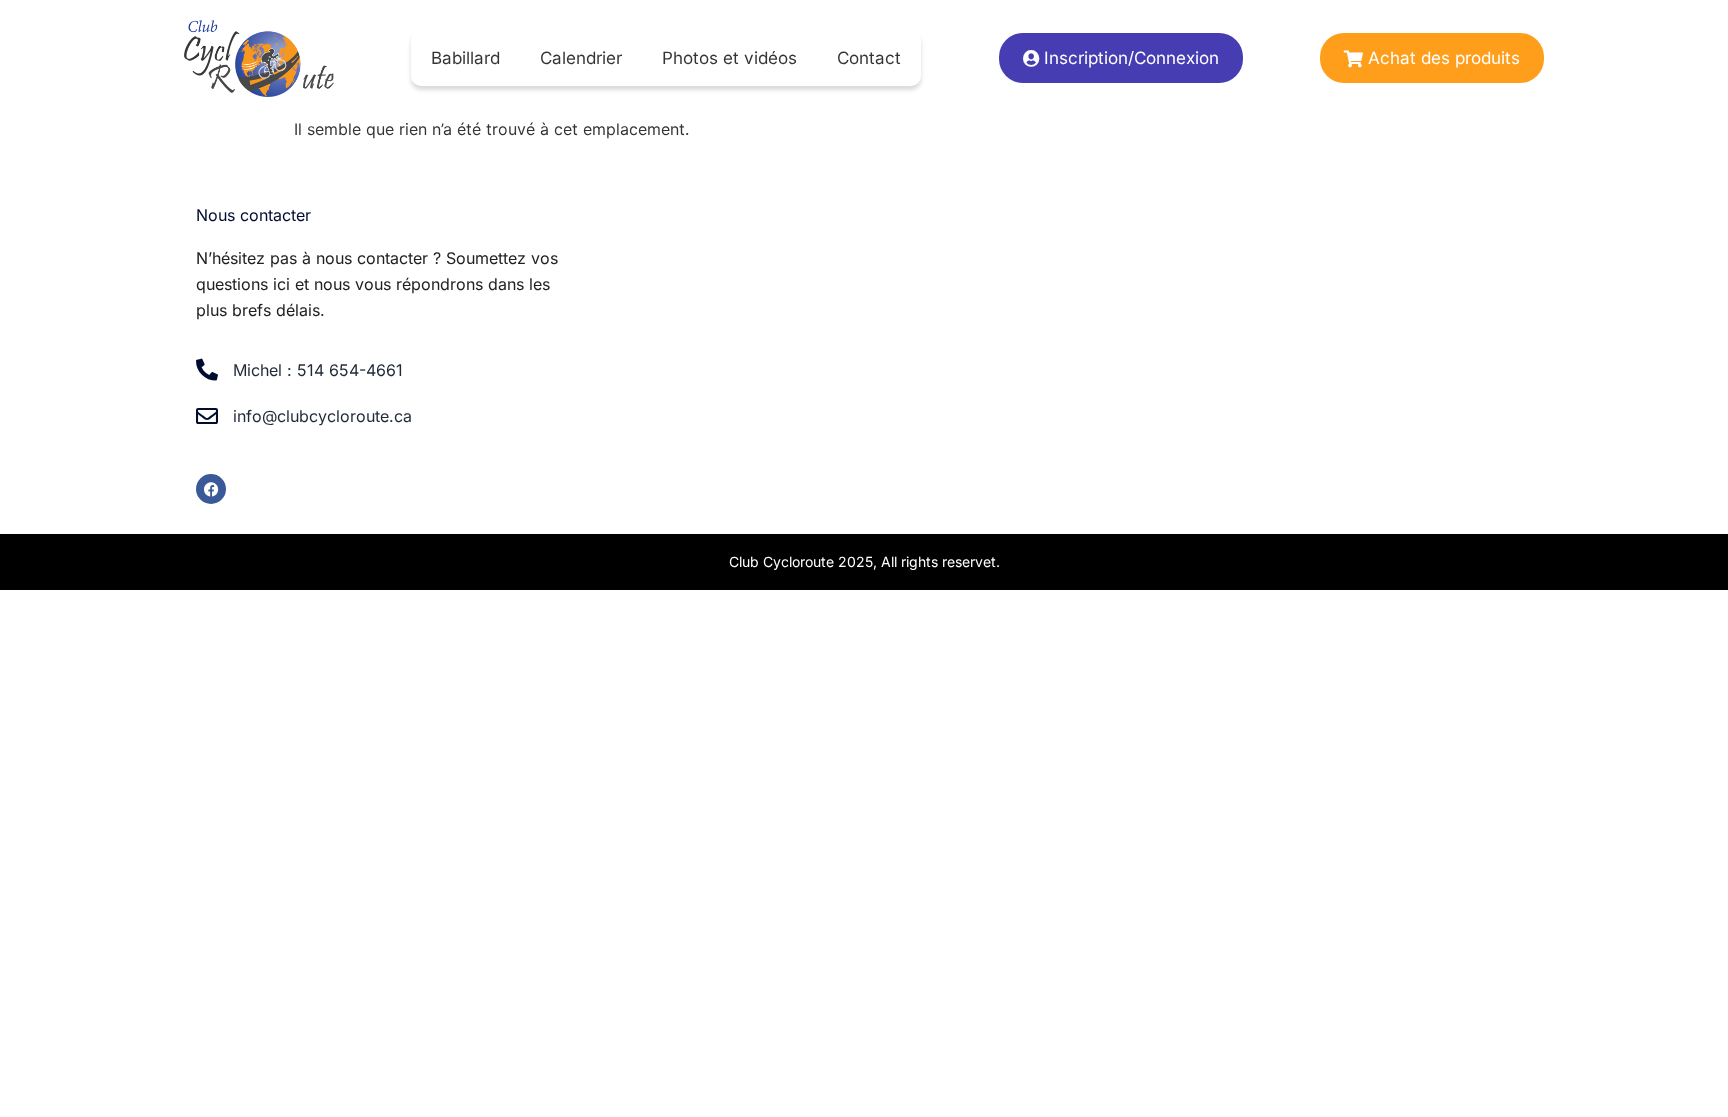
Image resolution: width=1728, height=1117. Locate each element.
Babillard (465, 58)
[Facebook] (211, 489)
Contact (869, 58)
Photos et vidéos (729, 58)
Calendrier (581, 58)
